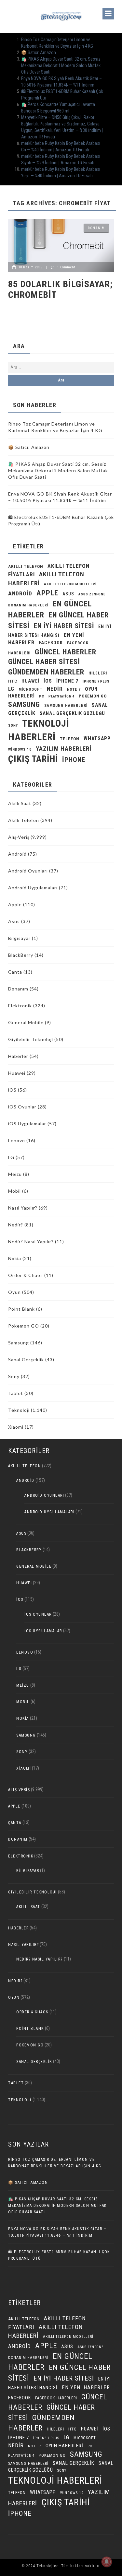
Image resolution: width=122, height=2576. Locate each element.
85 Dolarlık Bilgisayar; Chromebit (60, 290)
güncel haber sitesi (44, 662)
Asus (14, 921)
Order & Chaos (26, 1275)
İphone (74, 760)
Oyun (14, 1292)
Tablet (16, 1393)
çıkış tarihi (33, 759)
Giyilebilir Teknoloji (31, 1039)
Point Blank (21, 1309)
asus (68, 594)
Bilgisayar (19, 938)
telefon (70, 739)
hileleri (98, 673)
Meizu (15, 1174)
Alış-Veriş (19, 837)
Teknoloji (19, 1410)
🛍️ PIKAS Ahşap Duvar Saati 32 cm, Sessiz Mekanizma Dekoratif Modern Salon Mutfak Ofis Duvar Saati (61, 65)
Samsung (24, 704)
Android (17, 854)
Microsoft (31, 689)
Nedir (55, 689)
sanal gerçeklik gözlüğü (72, 714)
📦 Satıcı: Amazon (39, 53)
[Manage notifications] (107, 2562)
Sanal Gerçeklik (26, 1359)
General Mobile (26, 1022)
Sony (13, 726)
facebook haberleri (56, 2398)
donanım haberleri (28, 605)
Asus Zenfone (92, 594)
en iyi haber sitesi (64, 626)
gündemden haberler (46, 672)
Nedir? (16, 1225)
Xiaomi (16, 1427)
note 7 (74, 689)
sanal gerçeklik (74, 2463)
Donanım (96, 228)
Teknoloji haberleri (55, 2480)
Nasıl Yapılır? (23, 1208)
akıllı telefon (26, 566)
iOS (48, 681)
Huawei (30, 681)
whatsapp (97, 738)
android (20, 593)
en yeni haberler (86, 2388)
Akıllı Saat (20, 803)
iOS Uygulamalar (27, 1124)
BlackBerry (21, 955)
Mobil (14, 1191)
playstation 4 (61, 696)
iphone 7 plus (96, 681)
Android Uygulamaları (33, 888)
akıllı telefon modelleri (70, 584)
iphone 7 (67, 681)
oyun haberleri (64, 2446)
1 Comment (66, 267)
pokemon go (93, 696)
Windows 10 (20, 749)
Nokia (15, 1258)
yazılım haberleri (64, 749)
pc (42, 696)
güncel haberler (66, 652)
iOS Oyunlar (22, 1107)
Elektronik (20, 1006)
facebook (51, 643)
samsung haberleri (66, 706)
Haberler (18, 1056)
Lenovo (17, 1140)
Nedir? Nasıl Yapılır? (31, 1241)
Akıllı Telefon (24, 820)
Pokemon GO (24, 1326)
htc (13, 681)
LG (11, 689)
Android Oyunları (28, 871)
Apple (47, 593)
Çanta (15, 972)
